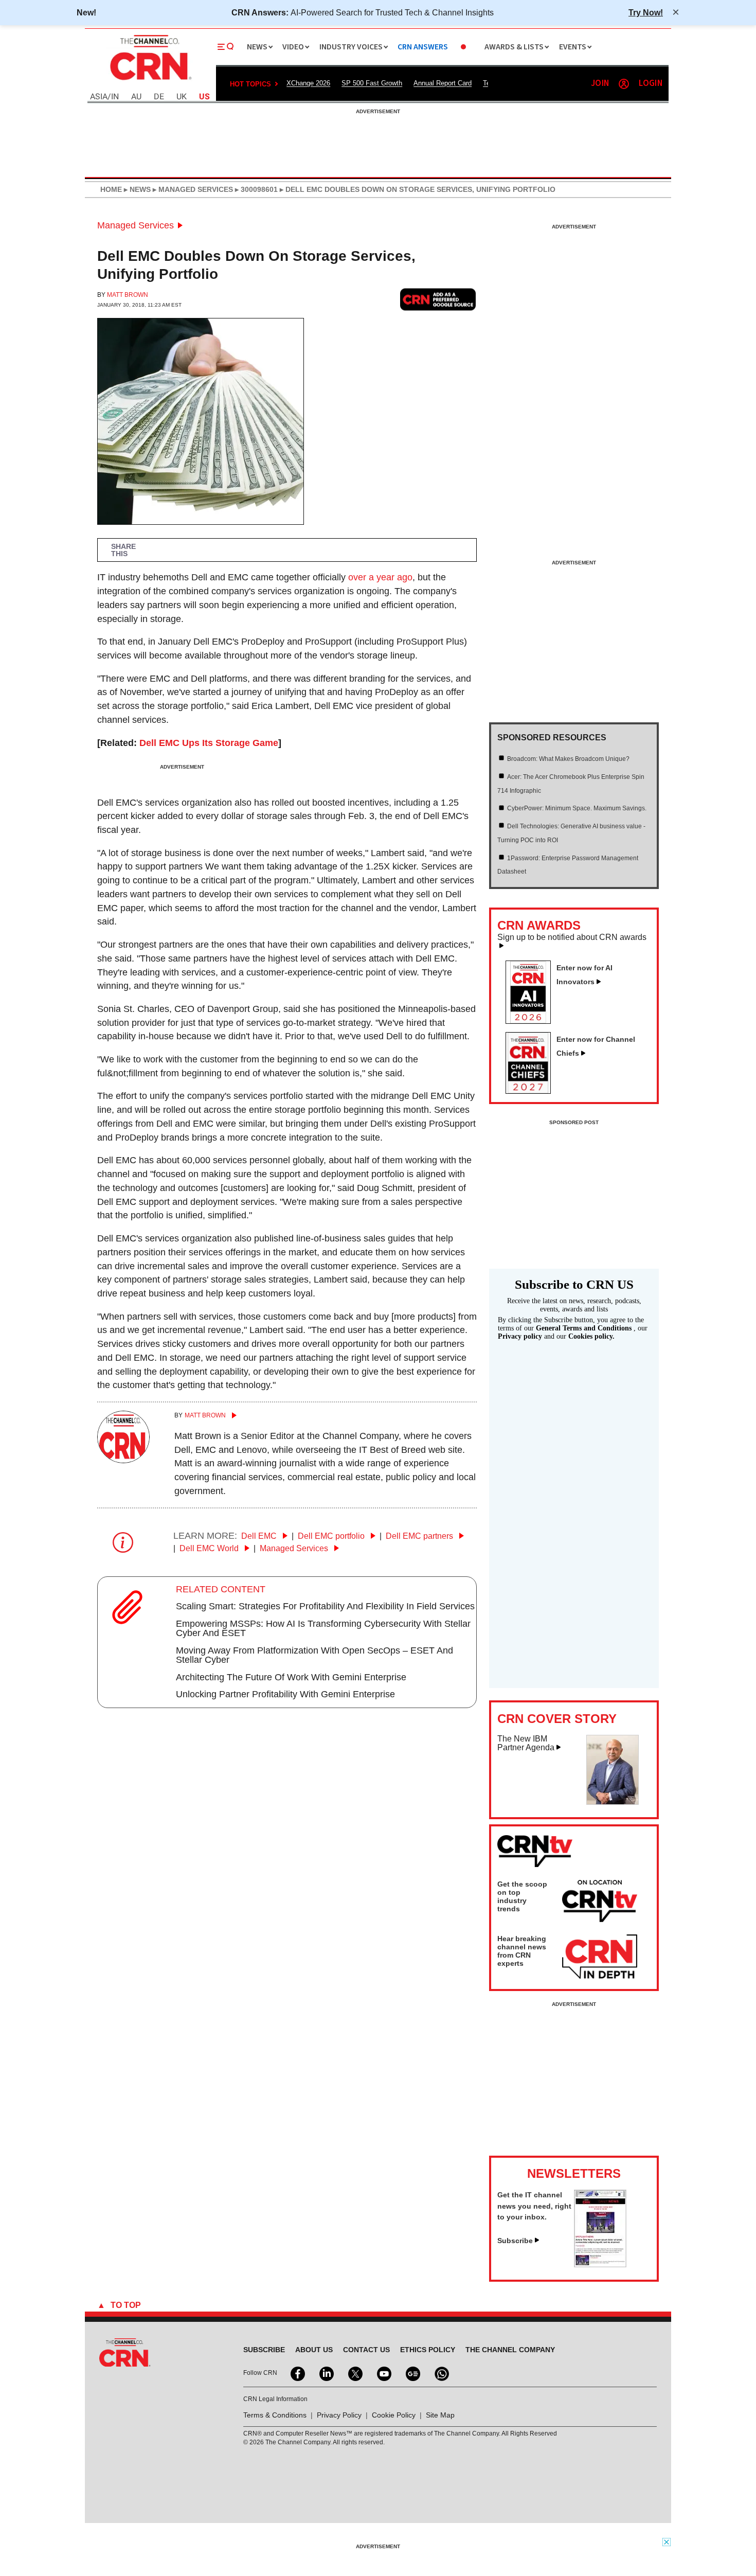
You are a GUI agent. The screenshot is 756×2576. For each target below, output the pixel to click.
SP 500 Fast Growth (372, 83)
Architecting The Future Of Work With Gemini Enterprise (291, 1677)
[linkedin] (326, 2373)
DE (159, 97)
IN (115, 97)
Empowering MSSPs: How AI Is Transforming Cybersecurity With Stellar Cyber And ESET (323, 1628)
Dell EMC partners (420, 1536)
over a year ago (380, 577)
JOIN (600, 84)
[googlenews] (412, 2373)
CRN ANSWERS (423, 47)
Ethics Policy (428, 2350)
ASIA (99, 97)
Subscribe (515, 2241)
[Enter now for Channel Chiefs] (532, 1091)
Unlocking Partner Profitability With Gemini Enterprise (285, 1694)
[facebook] (297, 2373)
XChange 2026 (308, 83)
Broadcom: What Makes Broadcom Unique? (568, 759)
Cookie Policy (394, 2415)
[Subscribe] (600, 2264)
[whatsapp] (441, 2373)
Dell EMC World (210, 1548)
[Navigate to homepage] (150, 81)
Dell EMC (260, 1536)
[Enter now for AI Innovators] (532, 1021)
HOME (111, 189)
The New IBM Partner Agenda (526, 1743)
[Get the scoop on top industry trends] (600, 1903)
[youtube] (383, 2373)
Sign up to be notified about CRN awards (572, 937)
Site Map (440, 2415)
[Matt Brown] (123, 1460)
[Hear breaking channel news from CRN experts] (600, 1957)
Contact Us (366, 2350)
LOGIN (651, 84)
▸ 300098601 (255, 189)
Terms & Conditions (275, 2415)
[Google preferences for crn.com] (438, 299)
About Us (314, 2350)
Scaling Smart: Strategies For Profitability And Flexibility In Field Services (325, 1606)
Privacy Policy (339, 2415)
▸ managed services (192, 189)
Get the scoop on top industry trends (522, 1896)
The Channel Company (510, 2350)
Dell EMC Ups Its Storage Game (209, 743)
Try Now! (646, 12)
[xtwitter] (354, 2373)
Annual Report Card (443, 83)
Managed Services (136, 225)
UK (182, 97)
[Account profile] (624, 84)
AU (136, 97)
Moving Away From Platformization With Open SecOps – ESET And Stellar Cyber (314, 1655)
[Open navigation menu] (226, 47)
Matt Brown (128, 295)
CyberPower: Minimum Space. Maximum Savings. (577, 808)
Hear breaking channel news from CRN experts (522, 1951)
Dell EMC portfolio (332, 1536)
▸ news (136, 189)
